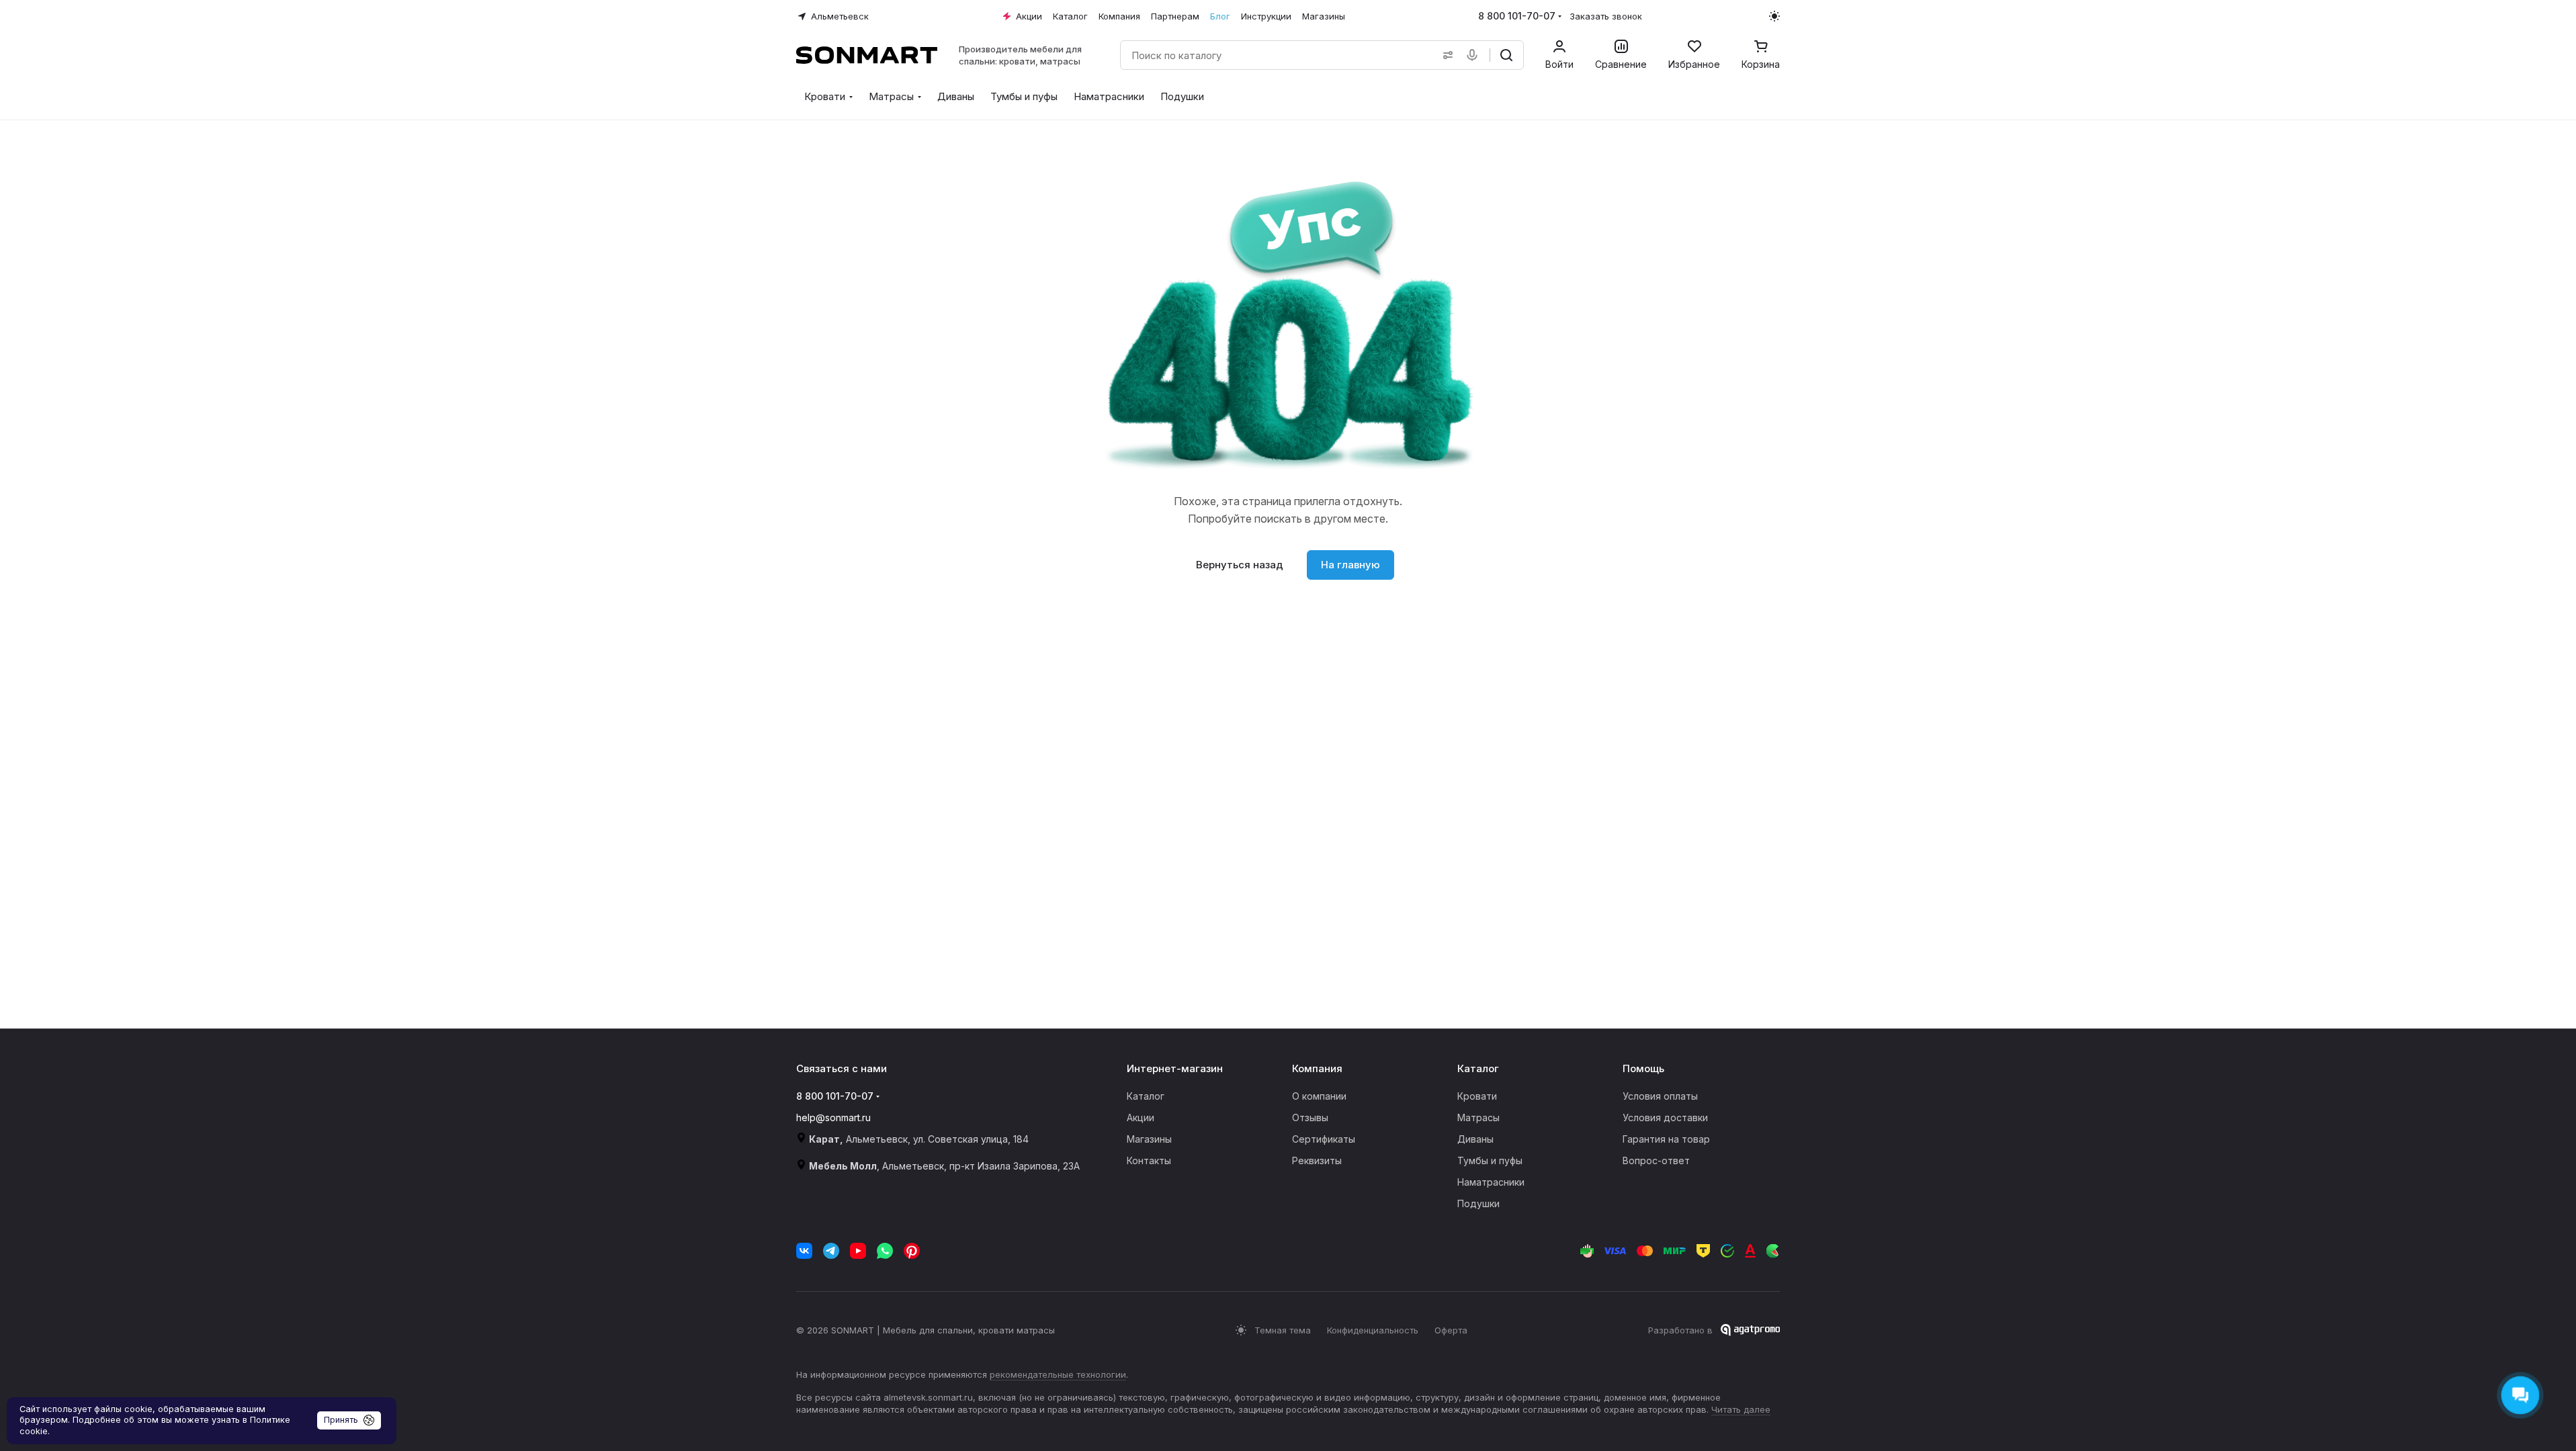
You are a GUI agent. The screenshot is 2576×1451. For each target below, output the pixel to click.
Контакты (1149, 1160)
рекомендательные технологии (1058, 1374)
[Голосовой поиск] (1475, 55)
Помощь (1643, 1068)
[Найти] (1506, 55)
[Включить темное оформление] (1774, 16)
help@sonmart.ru (833, 1117)
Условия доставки (1665, 1117)
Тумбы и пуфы (1490, 1160)
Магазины (1149, 1139)
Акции (1141, 1117)
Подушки (1478, 1203)
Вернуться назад (1240, 565)
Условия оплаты (1660, 1096)
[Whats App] (885, 1251)
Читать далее (1741, 1409)
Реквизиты (1317, 1160)
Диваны (1475, 1139)
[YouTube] (858, 1251)
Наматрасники (1491, 1182)
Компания (1317, 1068)
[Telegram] (831, 1251)
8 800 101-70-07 (1517, 16)
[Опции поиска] (1445, 55)
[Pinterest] (912, 1251)
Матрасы (1478, 1117)
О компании (1319, 1096)
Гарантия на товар (1666, 1139)
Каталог (1146, 1096)
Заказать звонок (1606, 16)
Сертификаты (1324, 1139)
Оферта (1451, 1330)
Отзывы (1310, 1117)
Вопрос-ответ (1656, 1160)
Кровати (1477, 1096)
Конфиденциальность (1373, 1330)
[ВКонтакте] (804, 1251)
